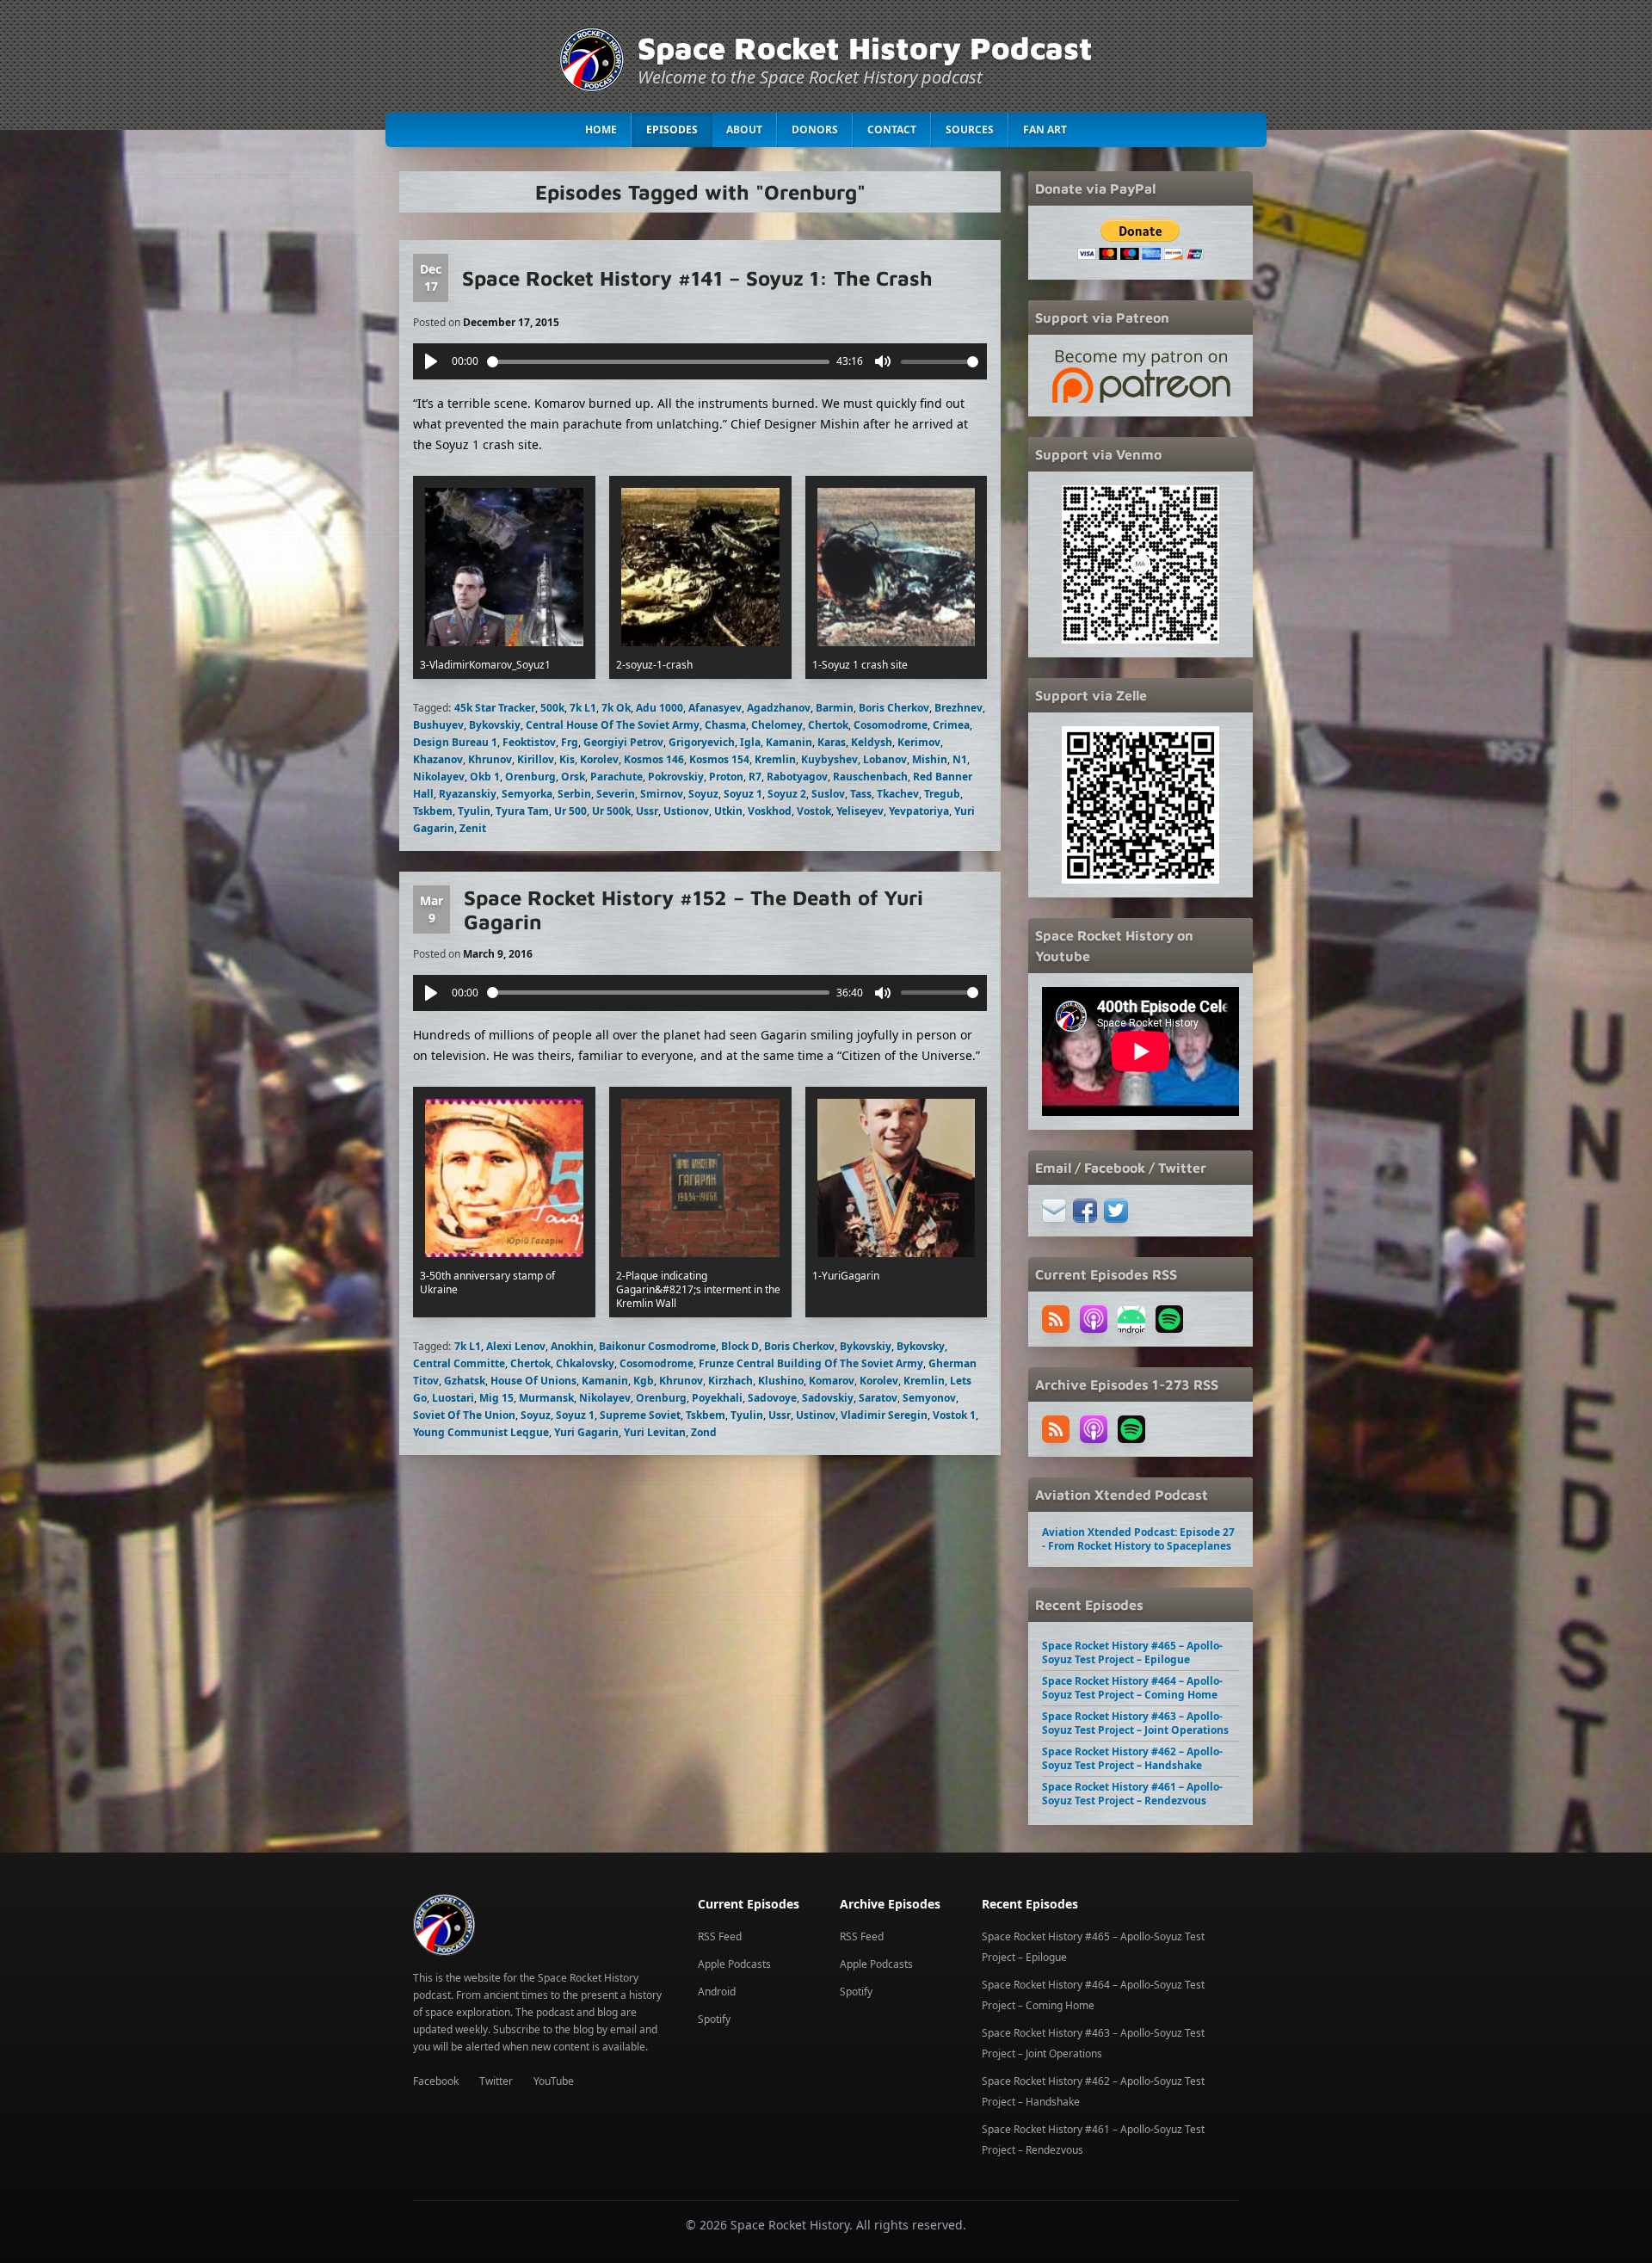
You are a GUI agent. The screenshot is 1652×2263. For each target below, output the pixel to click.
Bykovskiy (495, 725)
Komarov (832, 1381)
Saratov (878, 1398)
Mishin (930, 759)
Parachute (616, 777)
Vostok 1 (954, 1415)
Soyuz (703, 794)
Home (601, 129)
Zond (704, 1432)
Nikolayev (439, 777)
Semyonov (929, 1398)
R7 (755, 777)
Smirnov (662, 794)
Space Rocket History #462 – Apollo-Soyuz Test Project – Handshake (1132, 1758)
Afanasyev (715, 708)
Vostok (814, 811)
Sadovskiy (828, 1398)
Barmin (835, 708)
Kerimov (919, 742)
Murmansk (546, 1398)
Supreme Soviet (640, 1415)
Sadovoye (772, 1398)
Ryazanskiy (468, 794)
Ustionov (686, 811)
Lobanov (885, 759)
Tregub (942, 794)
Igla (750, 742)
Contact (892, 129)
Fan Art (1045, 129)
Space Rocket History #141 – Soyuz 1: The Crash (697, 278)
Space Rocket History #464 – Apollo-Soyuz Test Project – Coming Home (1132, 1688)
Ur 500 (570, 811)
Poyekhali (717, 1398)
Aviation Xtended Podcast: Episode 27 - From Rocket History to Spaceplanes (1138, 1539)
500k (552, 708)
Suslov (828, 794)
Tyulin (474, 811)
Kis (567, 759)
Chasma (725, 725)
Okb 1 (485, 777)
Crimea (951, 725)
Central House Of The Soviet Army (613, 725)
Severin (616, 794)
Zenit (473, 828)
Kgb (644, 1381)
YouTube (554, 2081)
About (744, 129)
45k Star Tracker (495, 708)
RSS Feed (720, 1936)
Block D (740, 1346)
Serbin (574, 794)
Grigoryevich (702, 742)
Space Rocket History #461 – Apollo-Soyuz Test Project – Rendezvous (1132, 1794)
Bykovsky (921, 1346)
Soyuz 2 (787, 794)
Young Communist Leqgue (481, 1432)
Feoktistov (529, 742)
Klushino (781, 1381)
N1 (960, 759)
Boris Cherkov (894, 708)
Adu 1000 (660, 708)
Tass (861, 794)
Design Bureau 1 (455, 742)
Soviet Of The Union (464, 1415)
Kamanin (789, 742)
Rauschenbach (870, 777)
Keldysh (872, 742)
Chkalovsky (585, 1363)
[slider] (659, 362)
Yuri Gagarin (586, 1432)
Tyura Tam (522, 811)
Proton (726, 777)
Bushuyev (438, 725)
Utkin (728, 811)
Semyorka (527, 794)
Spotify (714, 2019)
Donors (815, 129)
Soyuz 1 (743, 794)
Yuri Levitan (655, 1432)
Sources (970, 129)
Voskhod (770, 811)
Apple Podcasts (734, 1964)
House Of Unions (533, 1381)
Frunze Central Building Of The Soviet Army (811, 1363)
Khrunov (490, 759)
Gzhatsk (465, 1381)
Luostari (453, 1398)
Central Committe (459, 1363)
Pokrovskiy (676, 777)
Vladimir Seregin (884, 1415)
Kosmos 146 (654, 759)
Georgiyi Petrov (623, 742)
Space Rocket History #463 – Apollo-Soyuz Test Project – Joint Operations (1135, 1723)
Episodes (672, 129)
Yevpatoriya (919, 811)
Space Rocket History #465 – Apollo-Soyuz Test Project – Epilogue (1132, 1653)
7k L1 (583, 708)
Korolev (599, 759)
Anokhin (572, 1346)
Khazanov (438, 759)
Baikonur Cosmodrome (657, 1346)
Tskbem (433, 811)
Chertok (828, 725)
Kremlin (775, 759)
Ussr (647, 811)
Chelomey (777, 725)
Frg (570, 742)
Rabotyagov (797, 777)
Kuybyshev (829, 759)
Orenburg (530, 777)
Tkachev (898, 794)
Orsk (573, 777)
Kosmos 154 (719, 759)
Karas (832, 742)
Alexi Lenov (516, 1346)
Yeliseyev (860, 811)
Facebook (436, 2081)
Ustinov (816, 1415)
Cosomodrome (891, 725)
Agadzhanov (779, 708)
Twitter (496, 2081)
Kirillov (536, 759)
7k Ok (616, 708)
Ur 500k (611, 811)
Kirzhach (730, 1381)
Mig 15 (496, 1398)
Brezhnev (959, 708)
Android (717, 1992)
